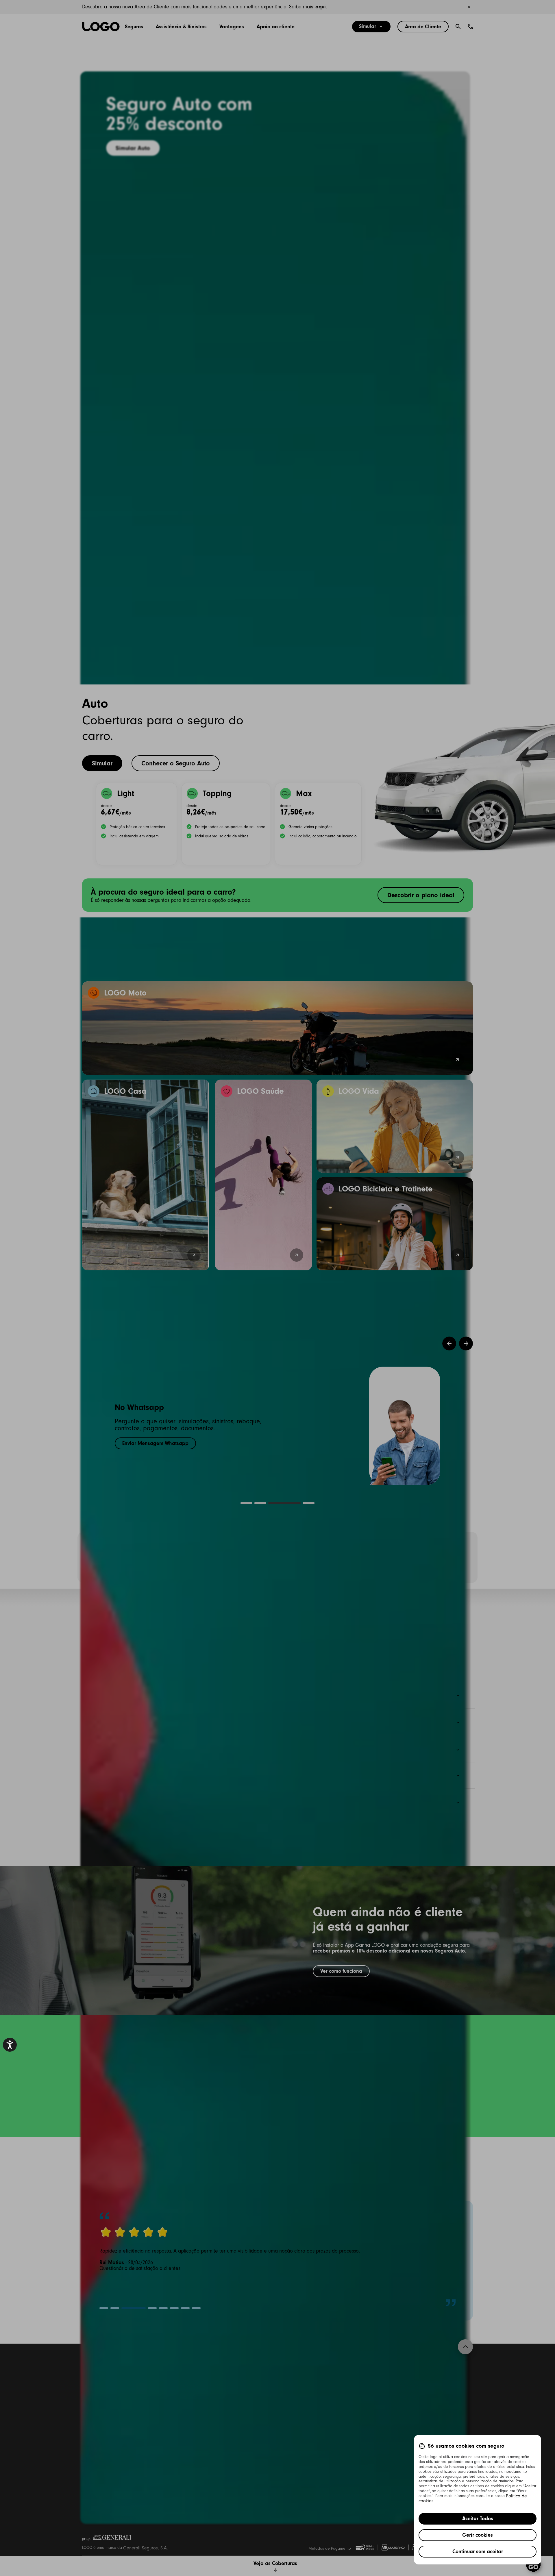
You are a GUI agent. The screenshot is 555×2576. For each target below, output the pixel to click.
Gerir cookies (478, 2535)
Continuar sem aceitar (478, 2551)
